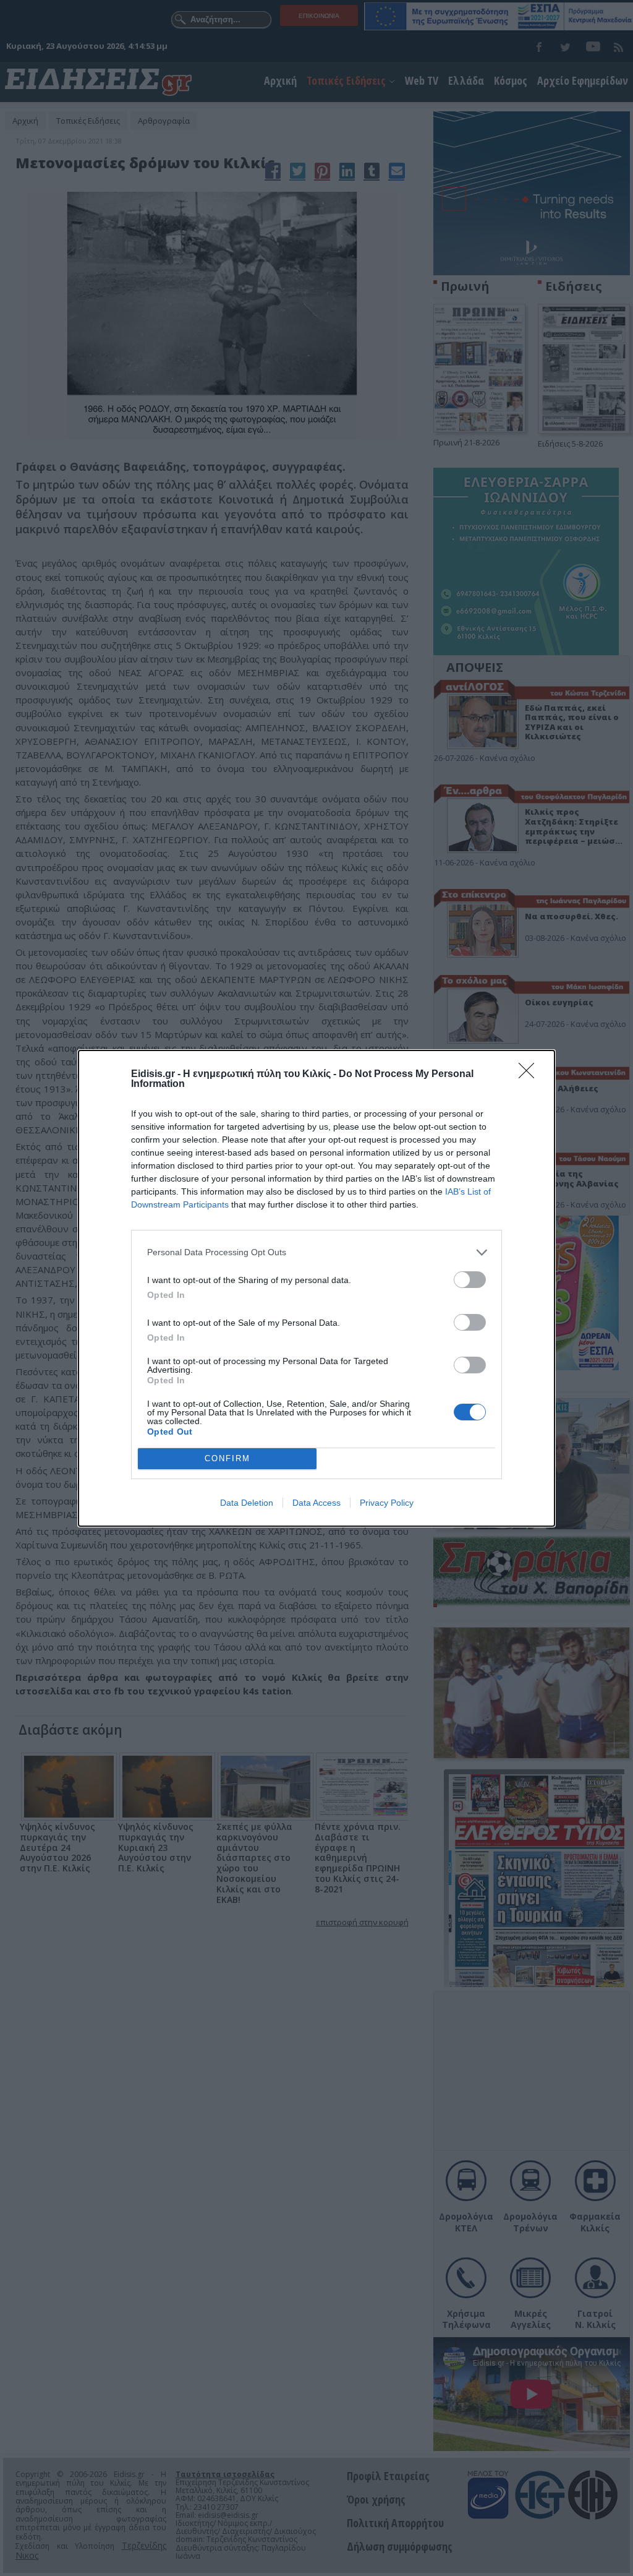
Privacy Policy (387, 1503)
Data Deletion (247, 1503)
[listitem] (316, 1252)
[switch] (470, 1280)
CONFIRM (227, 1458)
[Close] (530, 1075)
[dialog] (316, 1288)
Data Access (316, 1503)
